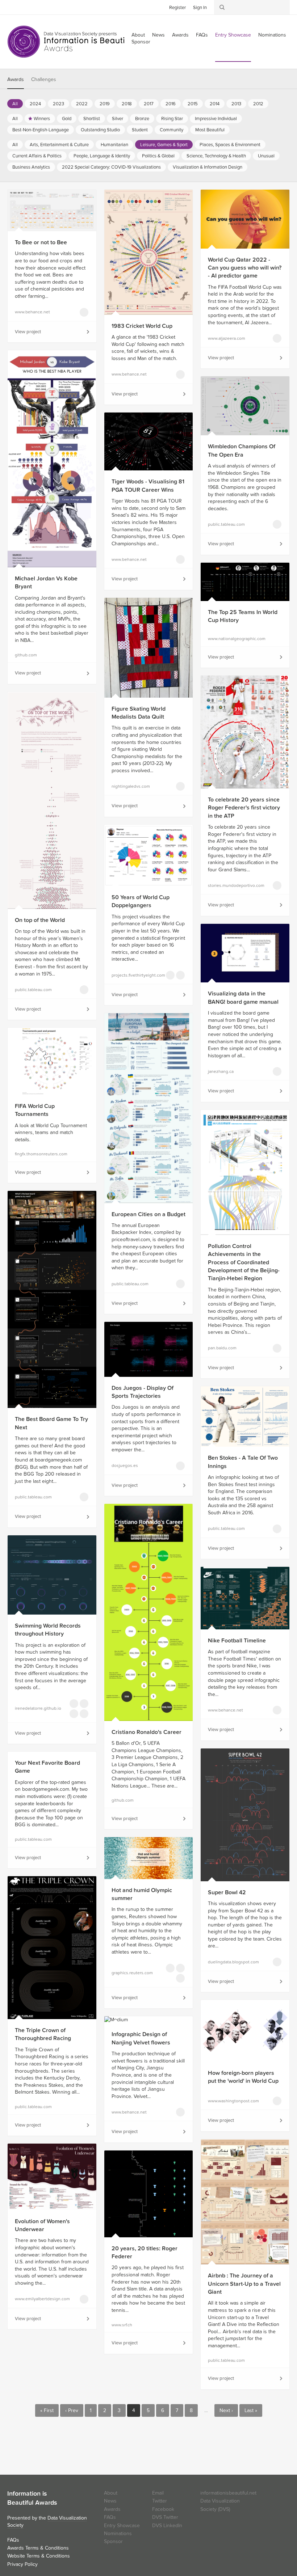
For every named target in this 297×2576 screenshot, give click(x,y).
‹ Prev (72, 2410)
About (111, 2493)
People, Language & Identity (102, 156)
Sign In (200, 8)
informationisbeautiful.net (228, 2493)
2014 (215, 104)
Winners (42, 119)
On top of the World (40, 920)
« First (47, 2410)
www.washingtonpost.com (230, 2101)
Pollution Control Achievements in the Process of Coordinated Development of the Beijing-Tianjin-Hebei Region (244, 1262)
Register (177, 8)
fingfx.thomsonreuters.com (37, 1154)
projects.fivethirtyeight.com (134, 975)
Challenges (44, 79)
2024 (35, 104)
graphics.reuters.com (132, 1973)
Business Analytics (31, 167)
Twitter (13, 7)
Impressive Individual (216, 119)
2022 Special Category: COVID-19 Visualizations (111, 167)
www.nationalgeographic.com (230, 639)
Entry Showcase (233, 35)
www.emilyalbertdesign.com (37, 2299)
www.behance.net (32, 312)
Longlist (84, 312)
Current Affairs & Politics (37, 156)
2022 (82, 104)
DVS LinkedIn (167, 2526)
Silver (118, 119)
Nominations (272, 35)
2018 (127, 104)
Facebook (24, 7)
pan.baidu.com (222, 1348)
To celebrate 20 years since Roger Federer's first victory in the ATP (244, 808)
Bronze (142, 119)
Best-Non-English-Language (41, 130)
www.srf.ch (122, 2325)
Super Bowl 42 (227, 1892)
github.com (26, 655)
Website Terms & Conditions (39, 2556)
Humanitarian (114, 145)
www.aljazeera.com (227, 338)
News (158, 35)
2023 (58, 104)
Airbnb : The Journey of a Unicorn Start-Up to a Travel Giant (244, 2284)
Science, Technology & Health (216, 156)
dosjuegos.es (125, 1465)
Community (171, 130)
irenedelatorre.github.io (37, 1708)
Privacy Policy (22, 2564)
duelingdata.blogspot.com (230, 1962)
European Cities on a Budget (148, 1214)
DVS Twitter (165, 2517)
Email (158, 2493)
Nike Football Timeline (237, 1641)
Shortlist (92, 119)
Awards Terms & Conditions (38, 2548)
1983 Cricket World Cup (142, 326)
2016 (171, 104)
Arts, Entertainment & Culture (59, 145)
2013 (236, 104)
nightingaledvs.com (131, 786)
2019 (105, 104)
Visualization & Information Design (208, 167)
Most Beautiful (210, 130)
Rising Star (172, 119)
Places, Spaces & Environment (230, 145)
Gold (67, 119)
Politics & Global (158, 156)
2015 (193, 104)
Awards (180, 35)
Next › (226, 2410)
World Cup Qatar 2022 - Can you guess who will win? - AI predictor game (245, 268)
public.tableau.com (226, 524)
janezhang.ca (221, 1071)
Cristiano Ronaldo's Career (147, 1732)
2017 (149, 104)
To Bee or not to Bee (41, 242)
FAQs (202, 35)
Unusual (266, 156)
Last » (251, 2410)
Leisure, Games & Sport (164, 145)
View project (28, 332)
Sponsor (141, 42)
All (15, 104)
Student (140, 130)
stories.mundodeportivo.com (230, 885)
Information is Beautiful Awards (72, 42)
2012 (258, 104)
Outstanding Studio (100, 130)
